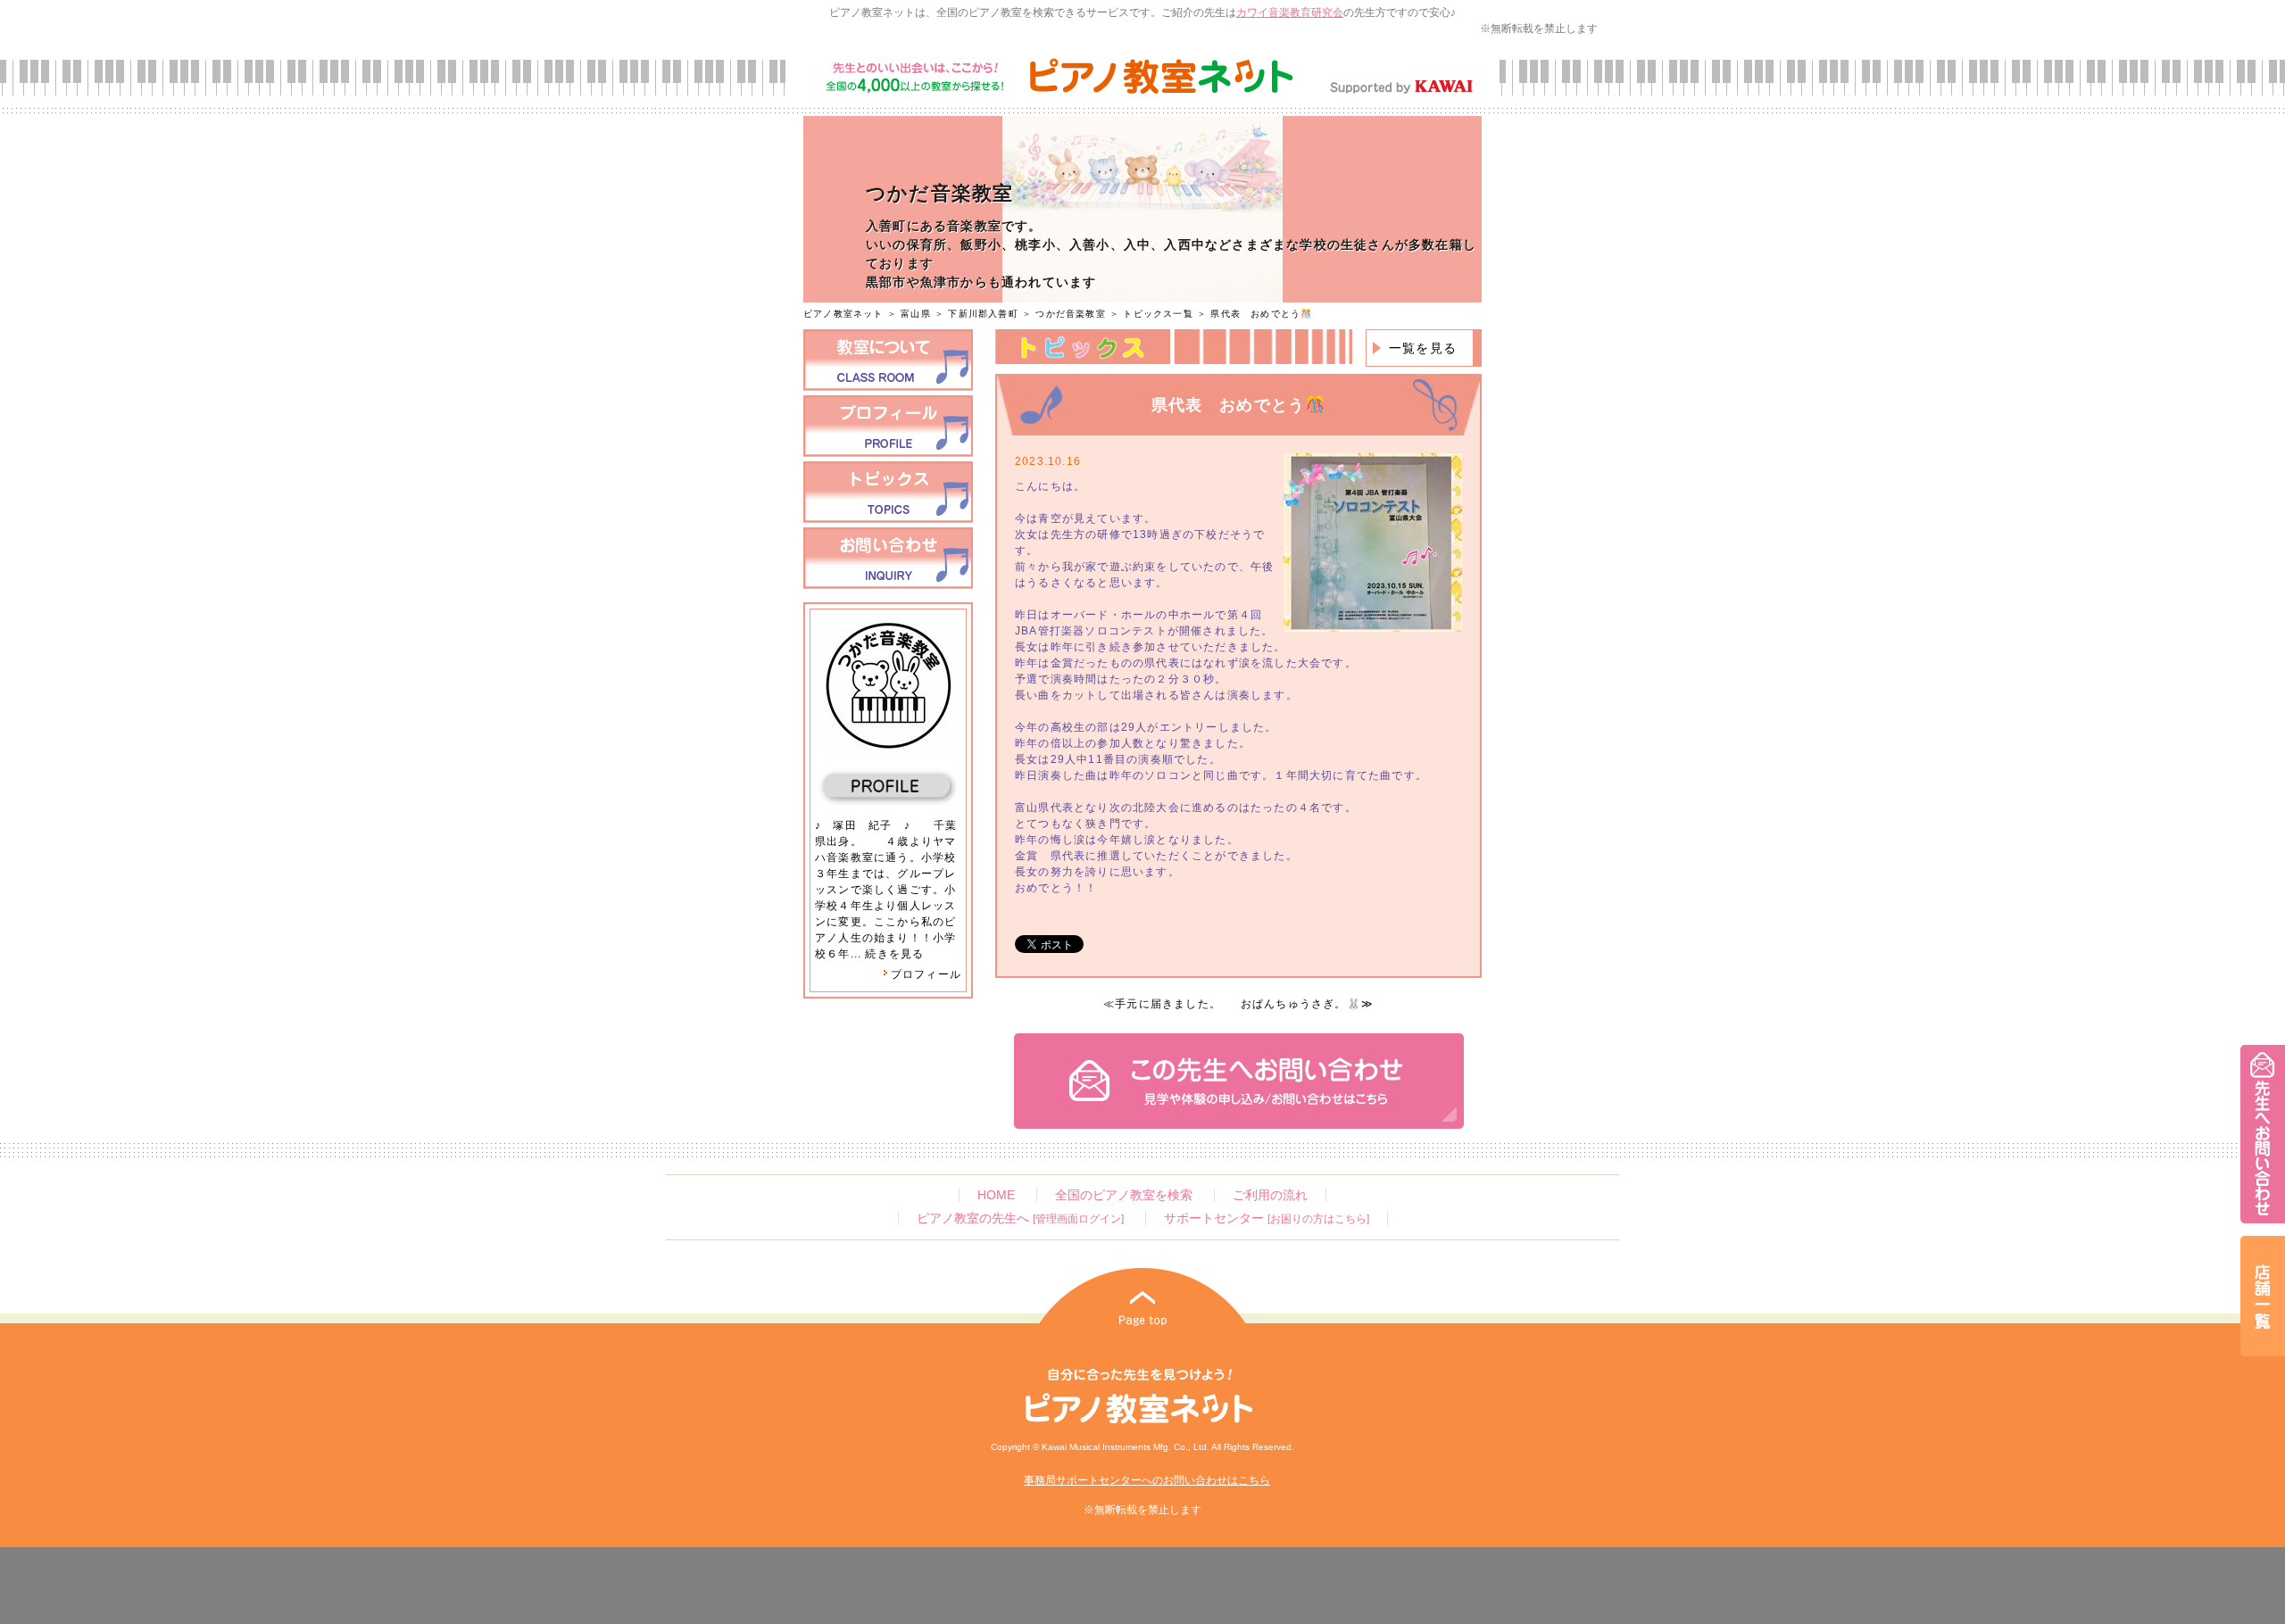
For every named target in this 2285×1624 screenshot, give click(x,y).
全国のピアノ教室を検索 (1124, 1195)
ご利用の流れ (1270, 1195)
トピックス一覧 (1158, 314)
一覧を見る (1423, 348)
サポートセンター (1267, 1218)
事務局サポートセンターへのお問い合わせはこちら (1147, 1480)
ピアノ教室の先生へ (1020, 1218)
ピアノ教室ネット (843, 314)
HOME (996, 1195)
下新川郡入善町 (983, 314)
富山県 (916, 314)
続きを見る (894, 954)
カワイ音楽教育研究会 (1290, 12)
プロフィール (926, 974)
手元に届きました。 (1168, 1004)
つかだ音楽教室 (1070, 314)
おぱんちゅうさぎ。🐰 (1301, 1004)
